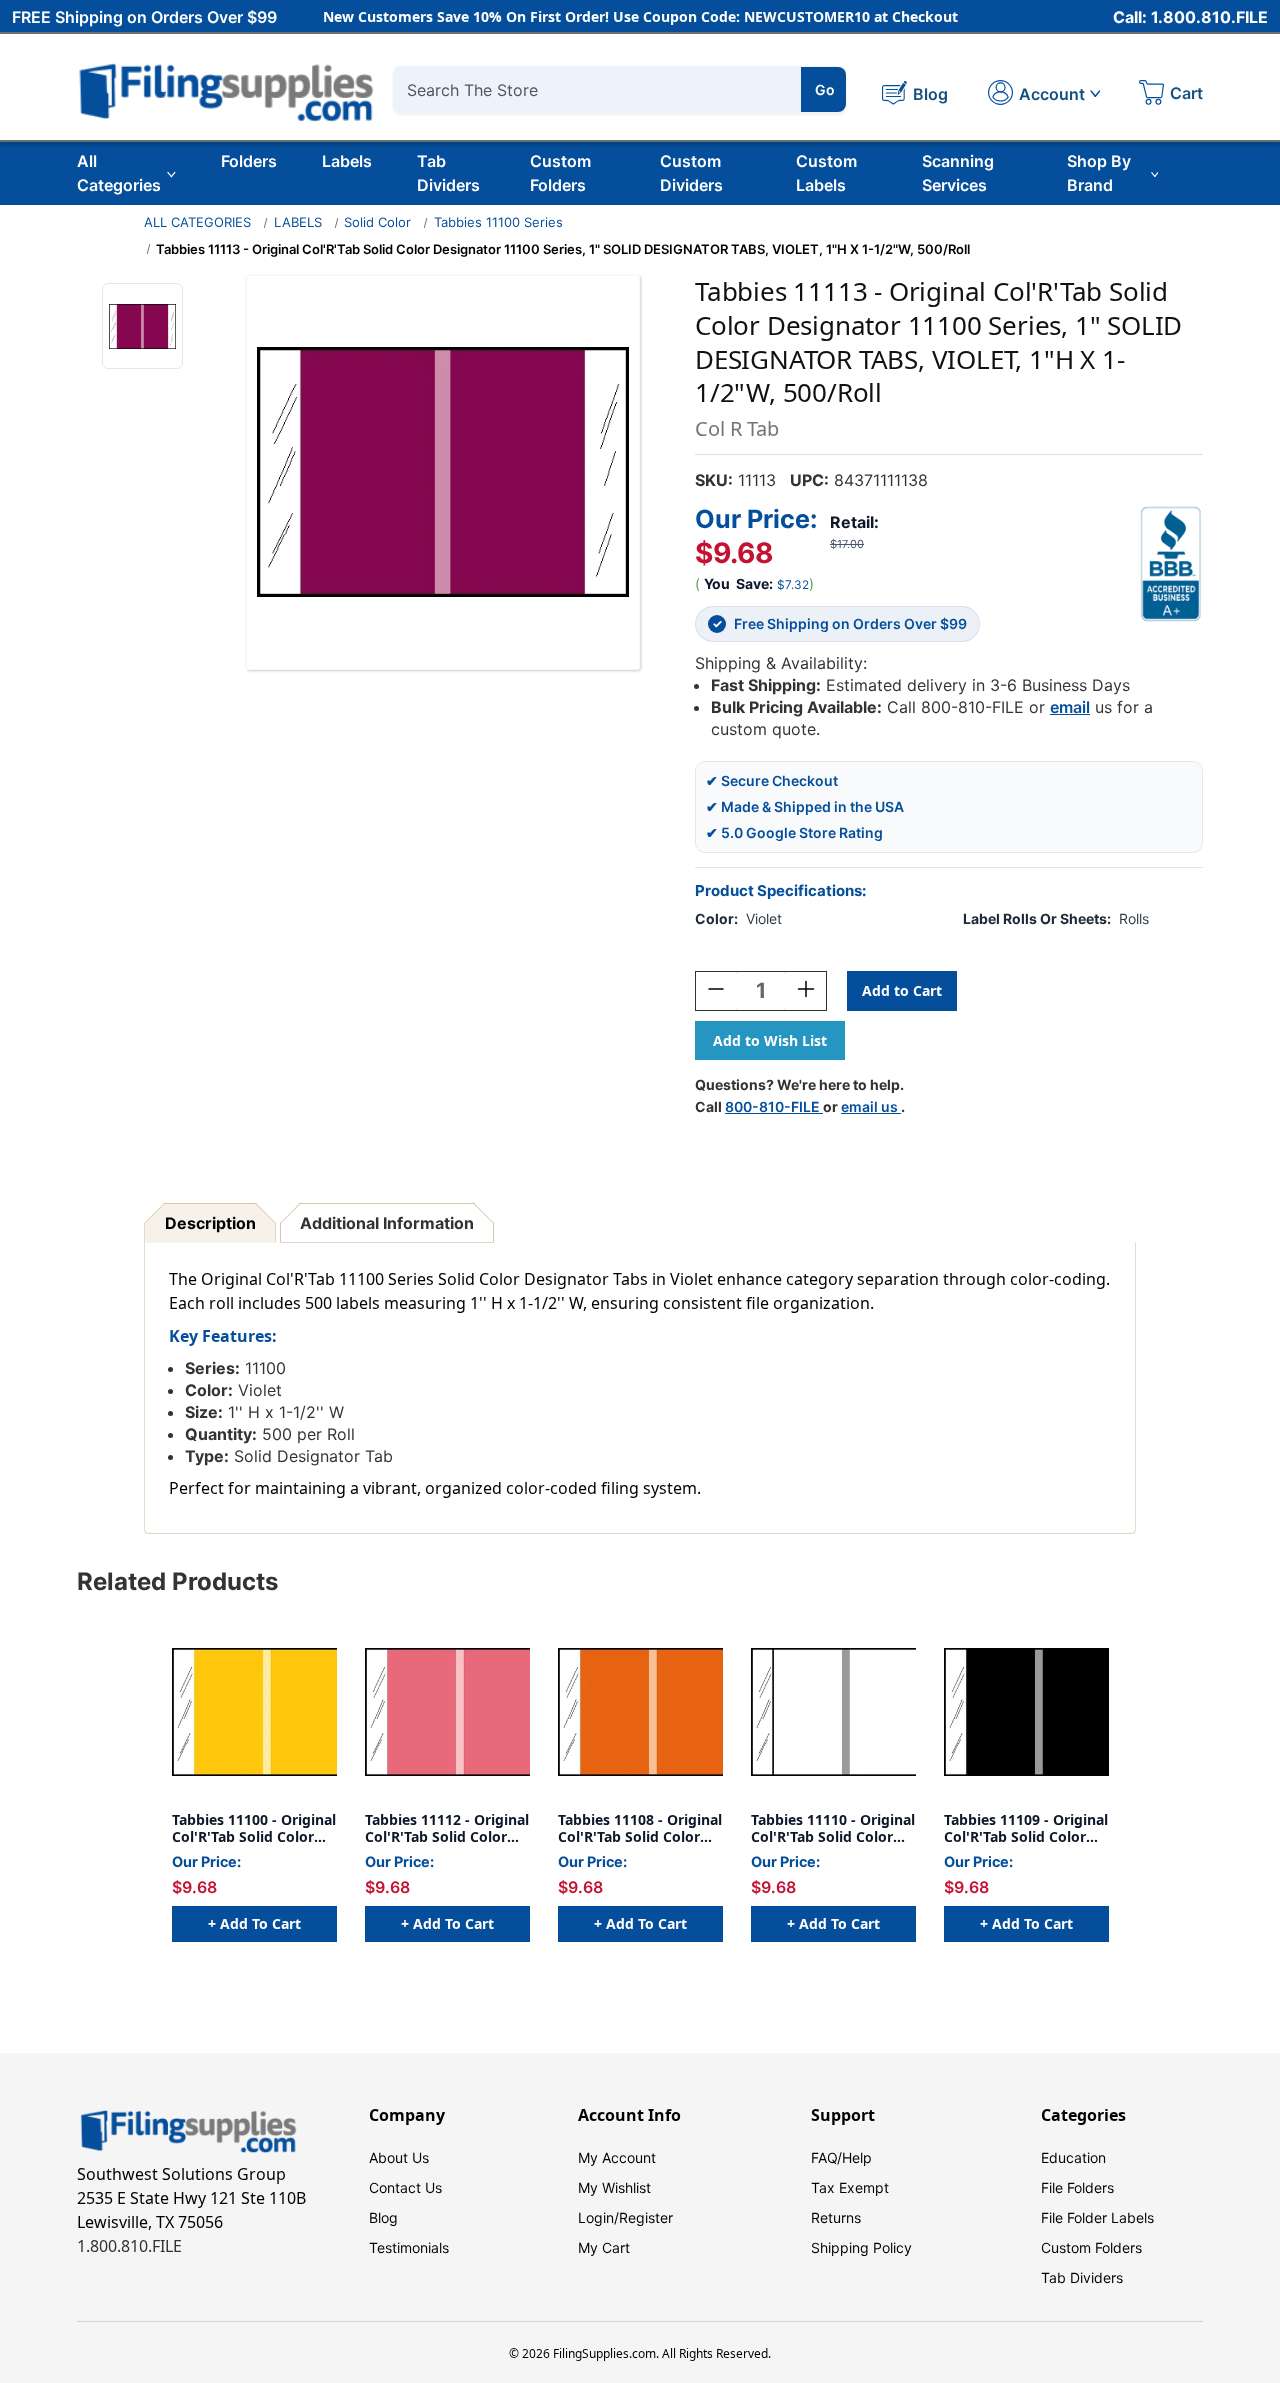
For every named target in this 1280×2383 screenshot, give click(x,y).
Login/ (598, 2217)
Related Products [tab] (177, 1581)
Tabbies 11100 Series (498, 222)
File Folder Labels (1097, 2217)
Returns (836, 2217)
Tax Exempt (850, 2187)
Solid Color (377, 222)
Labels (347, 161)
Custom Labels (826, 173)
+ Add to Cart (254, 1923)
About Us (399, 2157)
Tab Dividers (448, 173)
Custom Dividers (691, 173)
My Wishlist (614, 2187)
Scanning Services (958, 173)
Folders (249, 161)
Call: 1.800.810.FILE (1190, 17)
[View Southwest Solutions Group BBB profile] (1171, 564)
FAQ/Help (841, 2157)
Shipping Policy (861, 2247)
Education (1073, 2157)
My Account (617, 2157)
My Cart (604, 2247)
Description (210, 1223)
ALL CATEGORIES (197, 222)
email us (871, 1106)
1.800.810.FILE (129, 2246)
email (1070, 707)
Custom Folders (560, 173)
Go (825, 89)
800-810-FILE (774, 1106)
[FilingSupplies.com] (227, 89)
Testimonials (409, 2247)
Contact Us (405, 2187)
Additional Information (387, 1223)
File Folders (1077, 2187)
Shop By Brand (1099, 173)
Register (646, 2217)
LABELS (298, 222)
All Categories (119, 173)
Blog (383, 2217)
